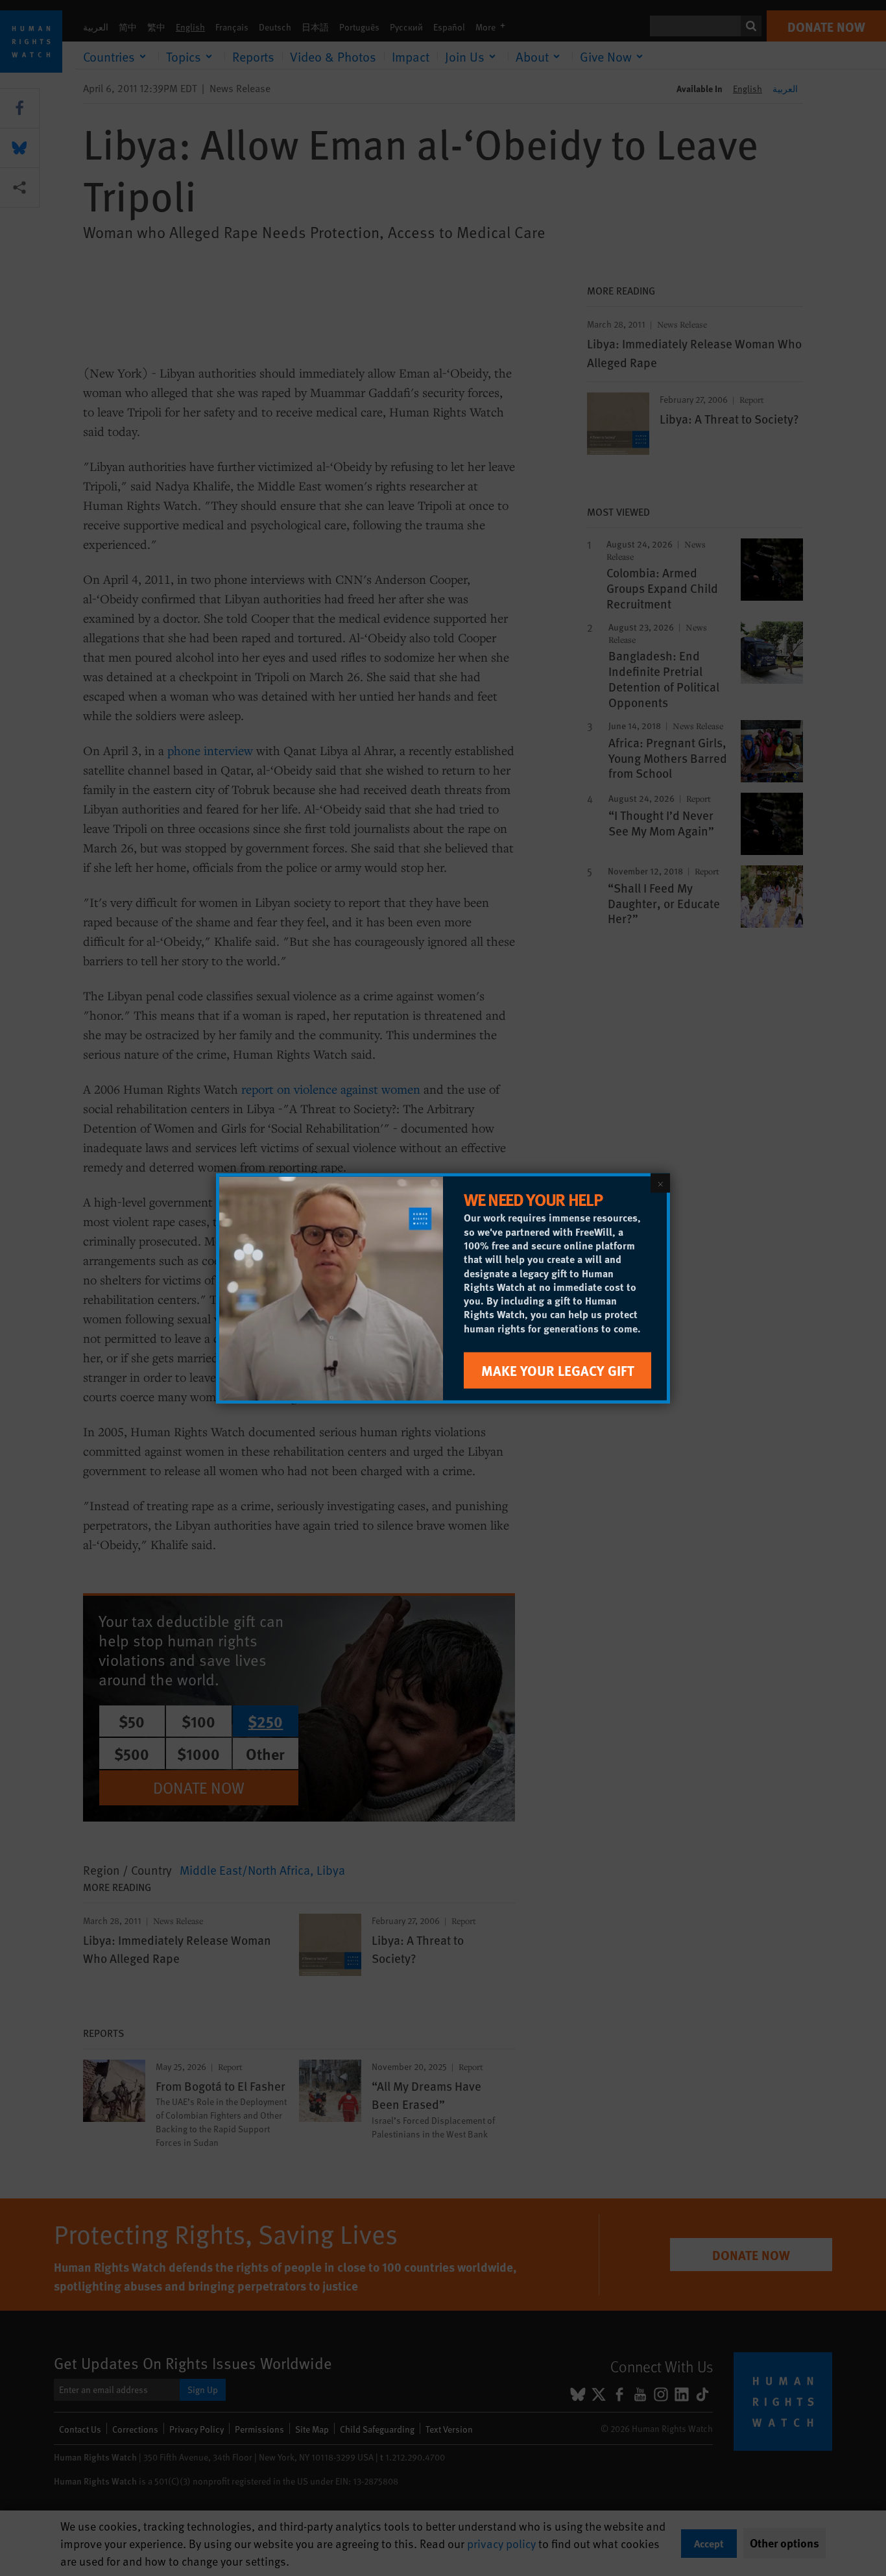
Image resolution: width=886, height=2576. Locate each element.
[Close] (660, 1183)
